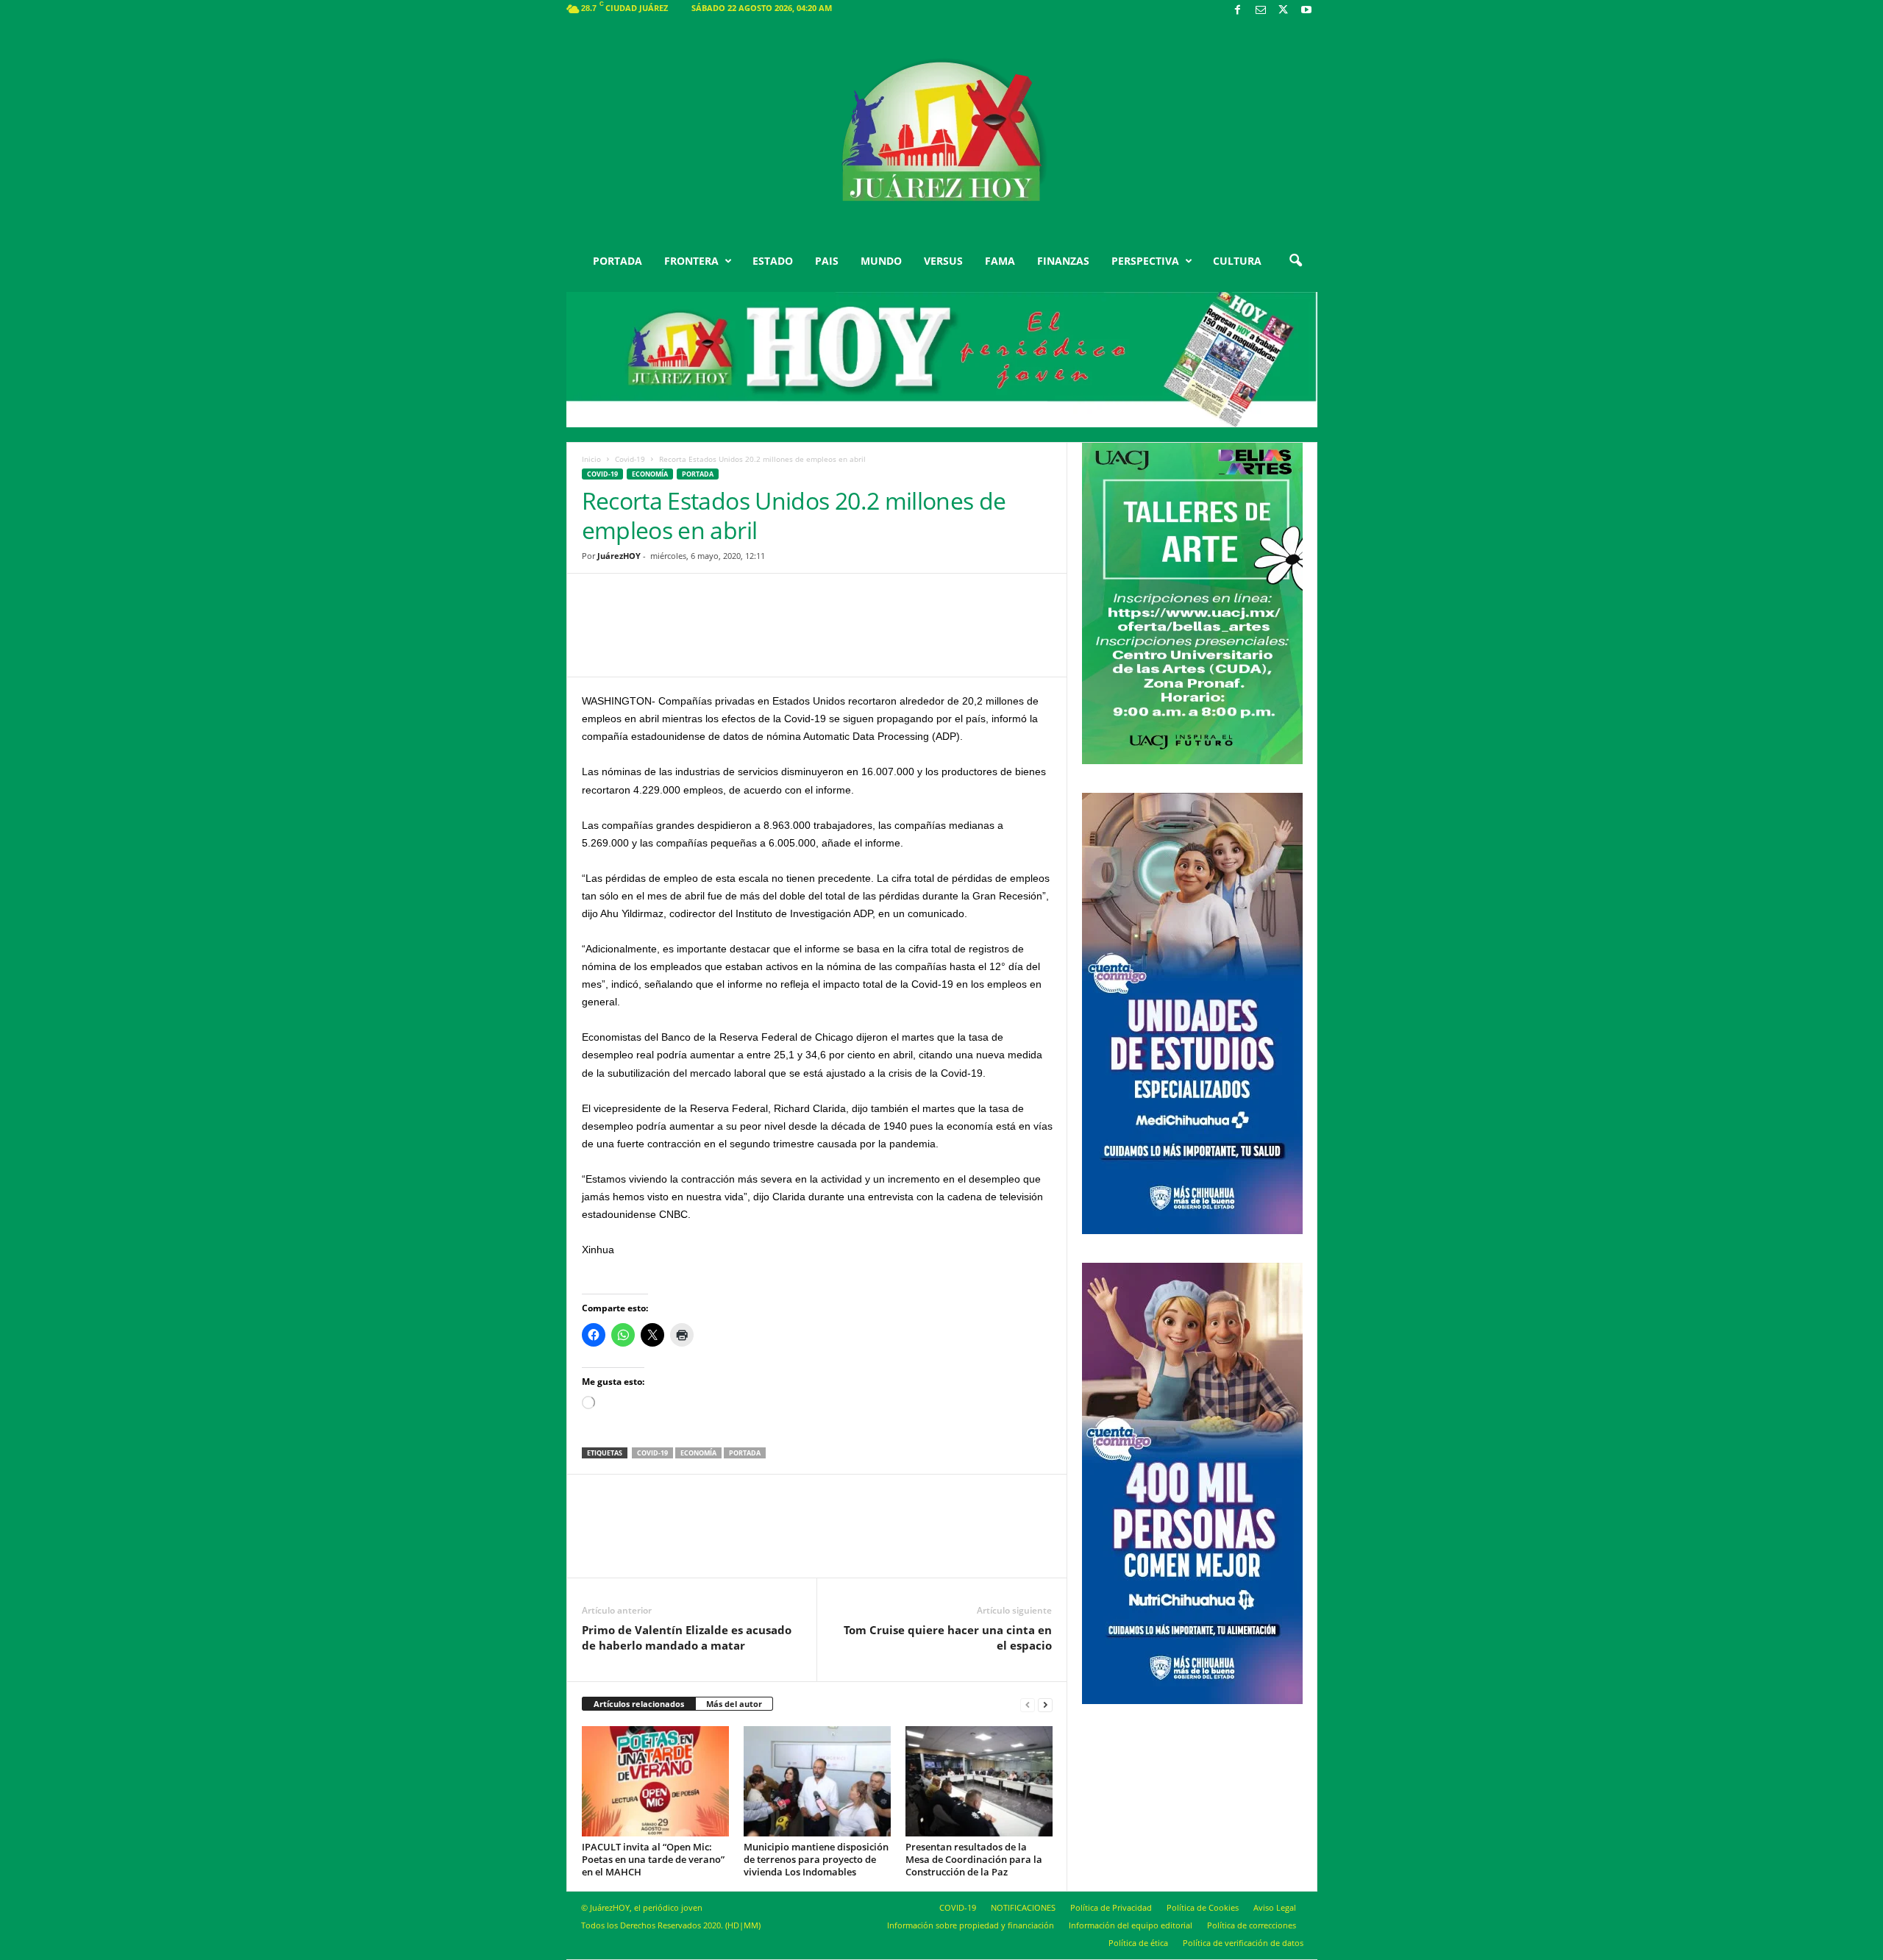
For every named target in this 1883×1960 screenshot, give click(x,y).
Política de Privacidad (1111, 1907)
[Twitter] (1284, 11)
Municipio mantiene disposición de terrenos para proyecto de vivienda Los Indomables (816, 1859)
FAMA (1000, 261)
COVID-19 (958, 1907)
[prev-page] (1028, 1704)
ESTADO (773, 261)
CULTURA (1237, 261)
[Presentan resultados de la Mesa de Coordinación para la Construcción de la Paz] (979, 1781)
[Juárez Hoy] (942, 132)
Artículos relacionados (639, 1704)
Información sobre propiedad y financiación (971, 1925)
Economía (650, 474)
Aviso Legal (1275, 1907)
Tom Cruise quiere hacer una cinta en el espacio (948, 1638)
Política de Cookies (1203, 1907)
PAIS (827, 261)
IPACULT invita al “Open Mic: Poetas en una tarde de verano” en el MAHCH (653, 1859)
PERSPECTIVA (1145, 261)
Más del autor (734, 1704)
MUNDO (881, 261)
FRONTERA (691, 261)
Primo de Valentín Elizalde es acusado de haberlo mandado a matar (687, 1638)
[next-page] (1045, 1704)
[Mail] (1261, 11)
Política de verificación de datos (1243, 1943)
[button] (1295, 261)
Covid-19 (630, 459)
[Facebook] (1238, 11)
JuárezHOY (619, 556)
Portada (745, 1453)
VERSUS (943, 261)
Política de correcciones (1252, 1925)
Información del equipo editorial (1131, 1925)
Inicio (591, 459)
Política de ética (1138, 1943)
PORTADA (617, 261)
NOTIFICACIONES (1023, 1907)
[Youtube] (1306, 11)
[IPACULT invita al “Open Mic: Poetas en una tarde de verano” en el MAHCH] (655, 1781)
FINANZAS (1063, 261)
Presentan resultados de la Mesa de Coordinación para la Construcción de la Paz (974, 1859)
